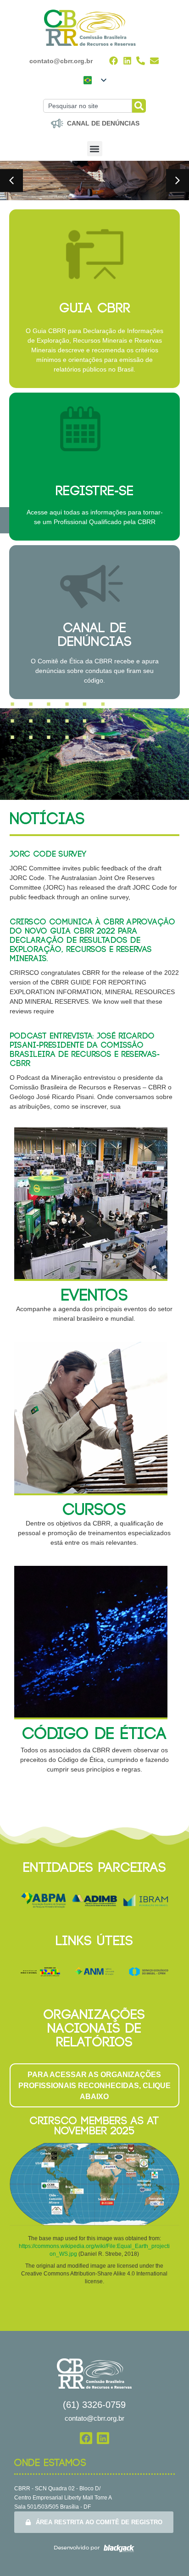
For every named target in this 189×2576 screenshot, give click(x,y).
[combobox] (88, 106)
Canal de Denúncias (95, 635)
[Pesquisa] (139, 106)
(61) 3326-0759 (94, 2405)
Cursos (94, 1510)
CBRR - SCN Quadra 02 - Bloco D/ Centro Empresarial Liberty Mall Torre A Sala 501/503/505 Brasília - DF (63, 2498)
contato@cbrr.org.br (61, 61)
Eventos (94, 1296)
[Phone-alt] (141, 61)
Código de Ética (94, 1734)
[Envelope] (154, 61)
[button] (95, 149)
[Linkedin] (127, 61)
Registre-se (94, 491)
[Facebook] (114, 61)
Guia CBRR (95, 309)
